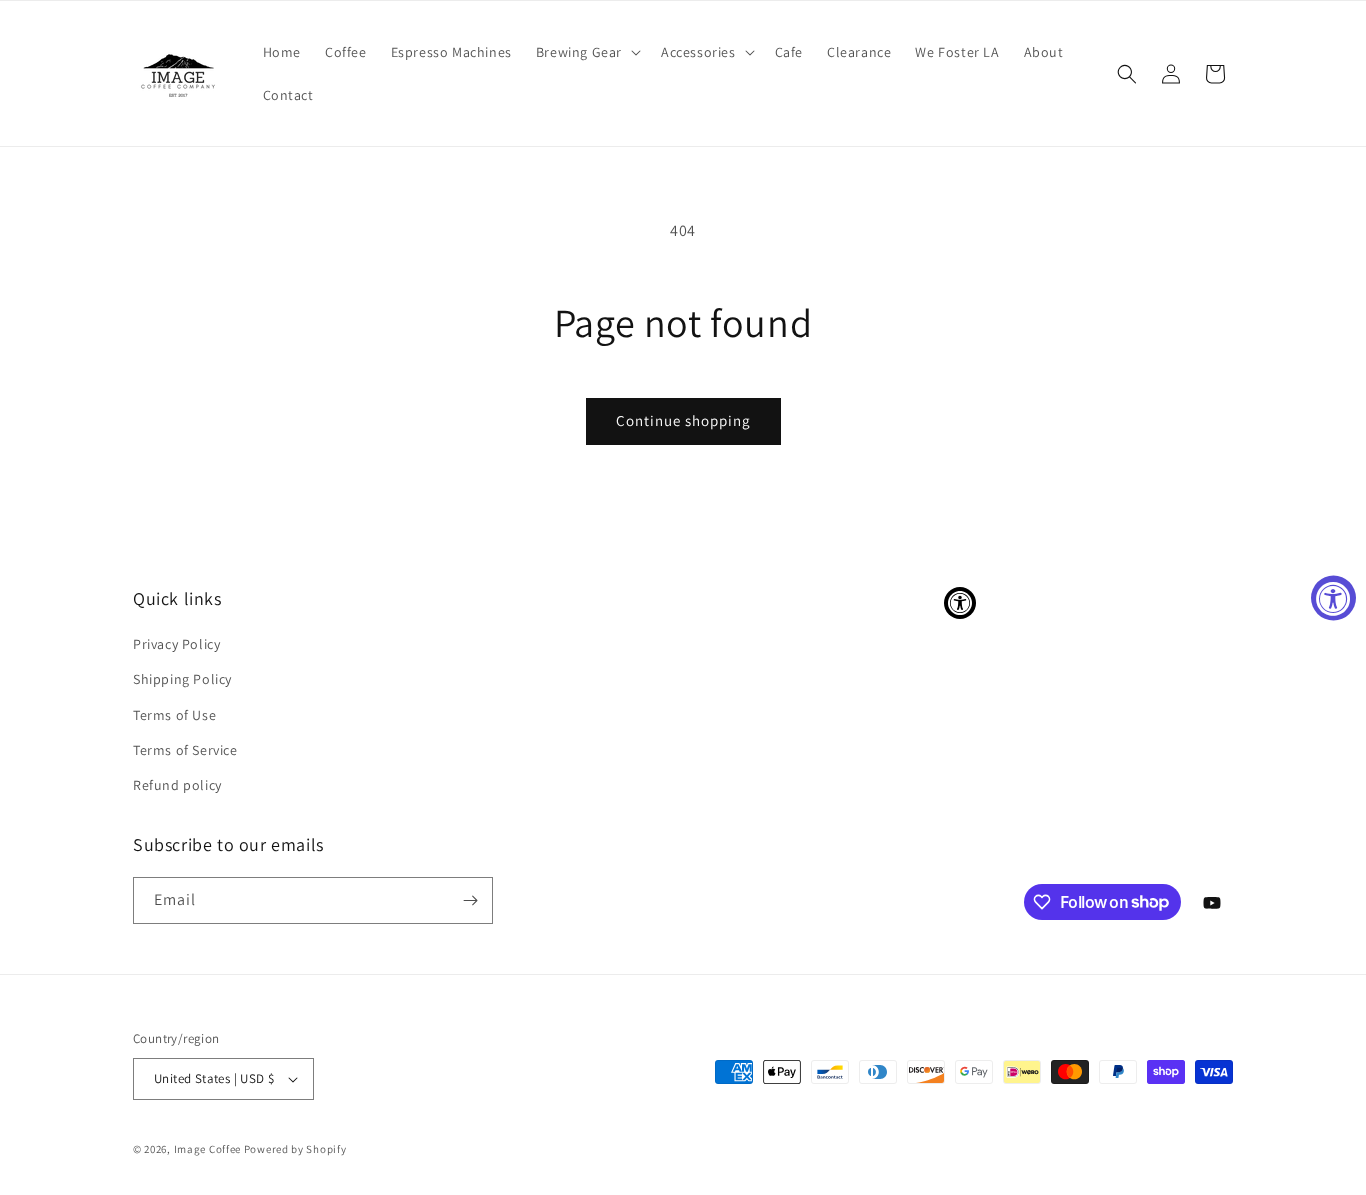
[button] (586, 52)
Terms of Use (174, 715)
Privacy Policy (176, 644)
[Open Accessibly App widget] (960, 603)
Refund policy (177, 785)
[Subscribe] (470, 900)
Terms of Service (185, 750)
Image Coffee (207, 1149)
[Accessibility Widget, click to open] (1333, 597)
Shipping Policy (182, 679)
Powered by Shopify (295, 1149)
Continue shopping (683, 420)
